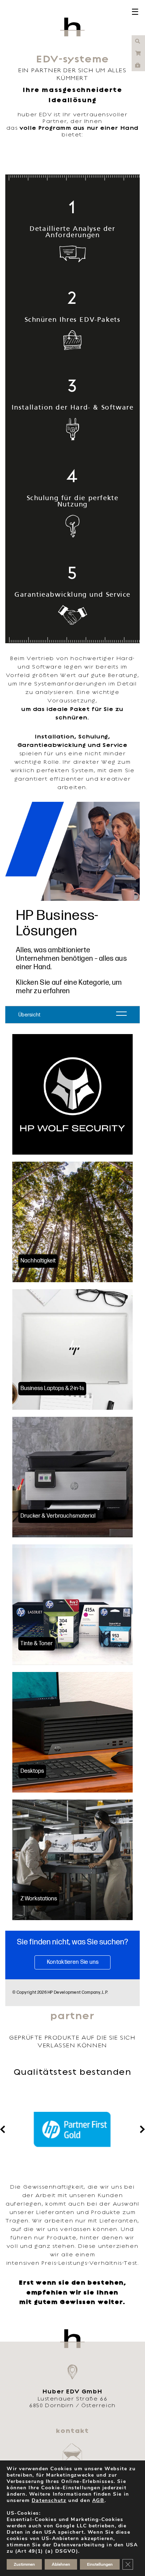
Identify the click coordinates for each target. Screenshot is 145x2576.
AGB (98, 2500)
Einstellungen (100, 2564)
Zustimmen (24, 2564)
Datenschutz (49, 2500)
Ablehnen (61, 2564)
